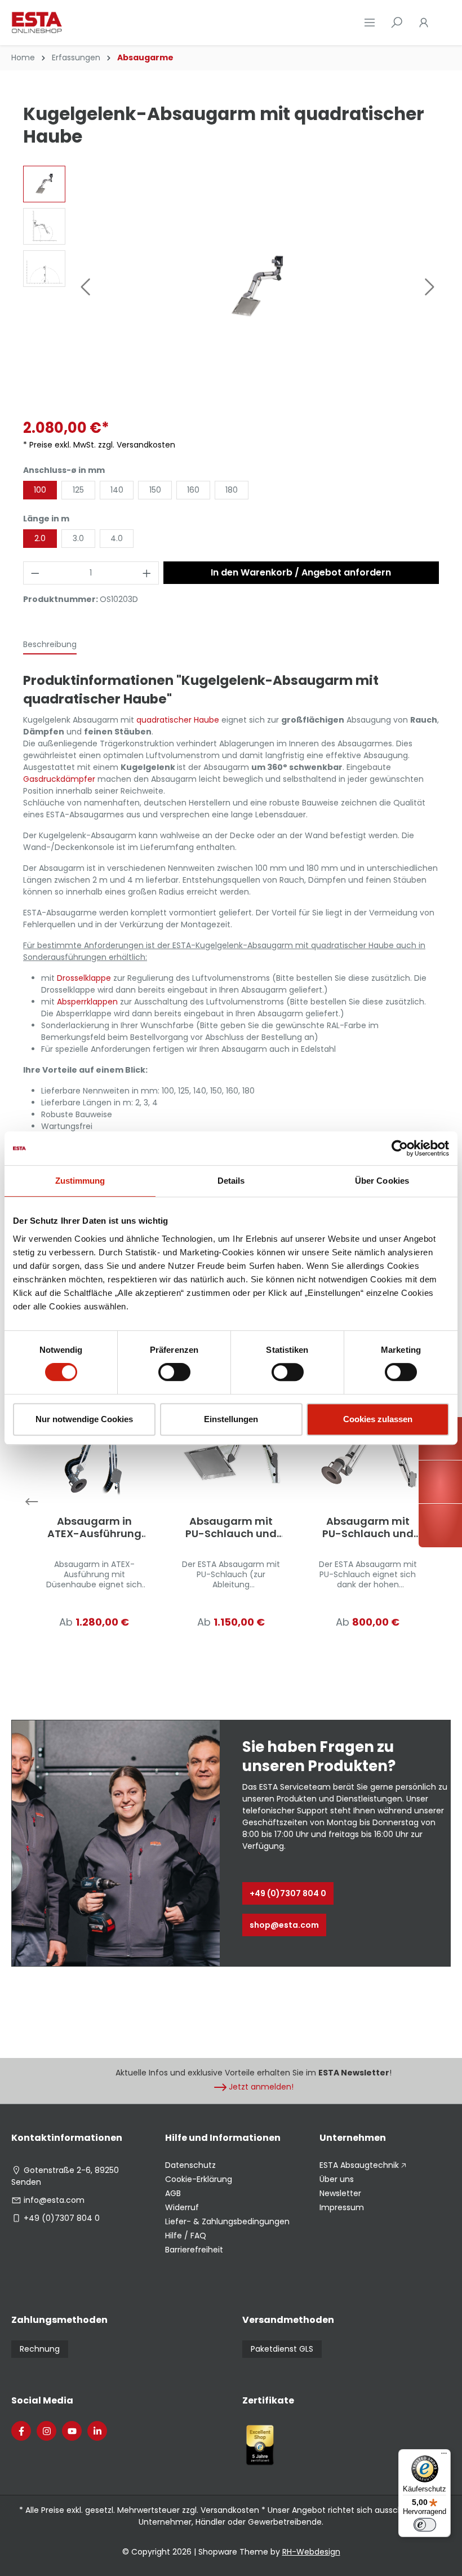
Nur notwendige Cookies (84, 1419)
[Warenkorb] (444, 23)
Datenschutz (190, 2165)
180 (232, 490)
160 (193, 490)
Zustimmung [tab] (80, 1181)
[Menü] (370, 23)
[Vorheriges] (85, 287)
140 (117, 490)
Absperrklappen (87, 1002)
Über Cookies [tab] (382, 1181)
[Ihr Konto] (424, 23)
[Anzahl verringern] (35, 573)
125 (78, 490)
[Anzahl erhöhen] (147, 573)
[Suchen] (397, 23)
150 (155, 490)
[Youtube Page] (72, 2431)
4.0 (117, 538)
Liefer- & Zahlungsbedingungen (227, 2221)
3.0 (78, 538)
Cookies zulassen (378, 1419)
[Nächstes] (430, 287)
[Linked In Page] (97, 2431)
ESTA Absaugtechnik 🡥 (363, 2165)
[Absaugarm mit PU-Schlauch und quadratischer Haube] (231, 1447)
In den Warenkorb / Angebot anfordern (301, 572)
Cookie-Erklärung (199, 2179)
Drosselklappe (84, 978)
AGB (173, 2193)
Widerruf (182, 2207)
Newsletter (340, 2193)
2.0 (40, 538)
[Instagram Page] (46, 2431)
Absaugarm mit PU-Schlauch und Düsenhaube (368, 1528)
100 (40, 490)
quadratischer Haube (178, 720)
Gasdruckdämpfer (59, 779)
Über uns (337, 2179)
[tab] (50, 645)
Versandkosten (230, 2510)
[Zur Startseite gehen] (68, 23)
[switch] (174, 1372)
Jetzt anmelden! (261, 2087)
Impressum (342, 2207)
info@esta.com (54, 2200)
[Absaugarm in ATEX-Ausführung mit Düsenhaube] (94, 1447)
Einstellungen (231, 1419)
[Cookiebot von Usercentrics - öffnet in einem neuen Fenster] (400, 1148)
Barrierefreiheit (194, 2250)
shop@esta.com (284, 1925)
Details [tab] (231, 1181)
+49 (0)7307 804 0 (288, 1893)
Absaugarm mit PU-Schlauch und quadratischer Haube (231, 1528)
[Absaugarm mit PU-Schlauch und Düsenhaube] (368, 1447)
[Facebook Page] (21, 2431)
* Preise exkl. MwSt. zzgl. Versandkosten (99, 445)
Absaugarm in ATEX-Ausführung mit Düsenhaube (94, 1528)
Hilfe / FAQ (186, 2236)
